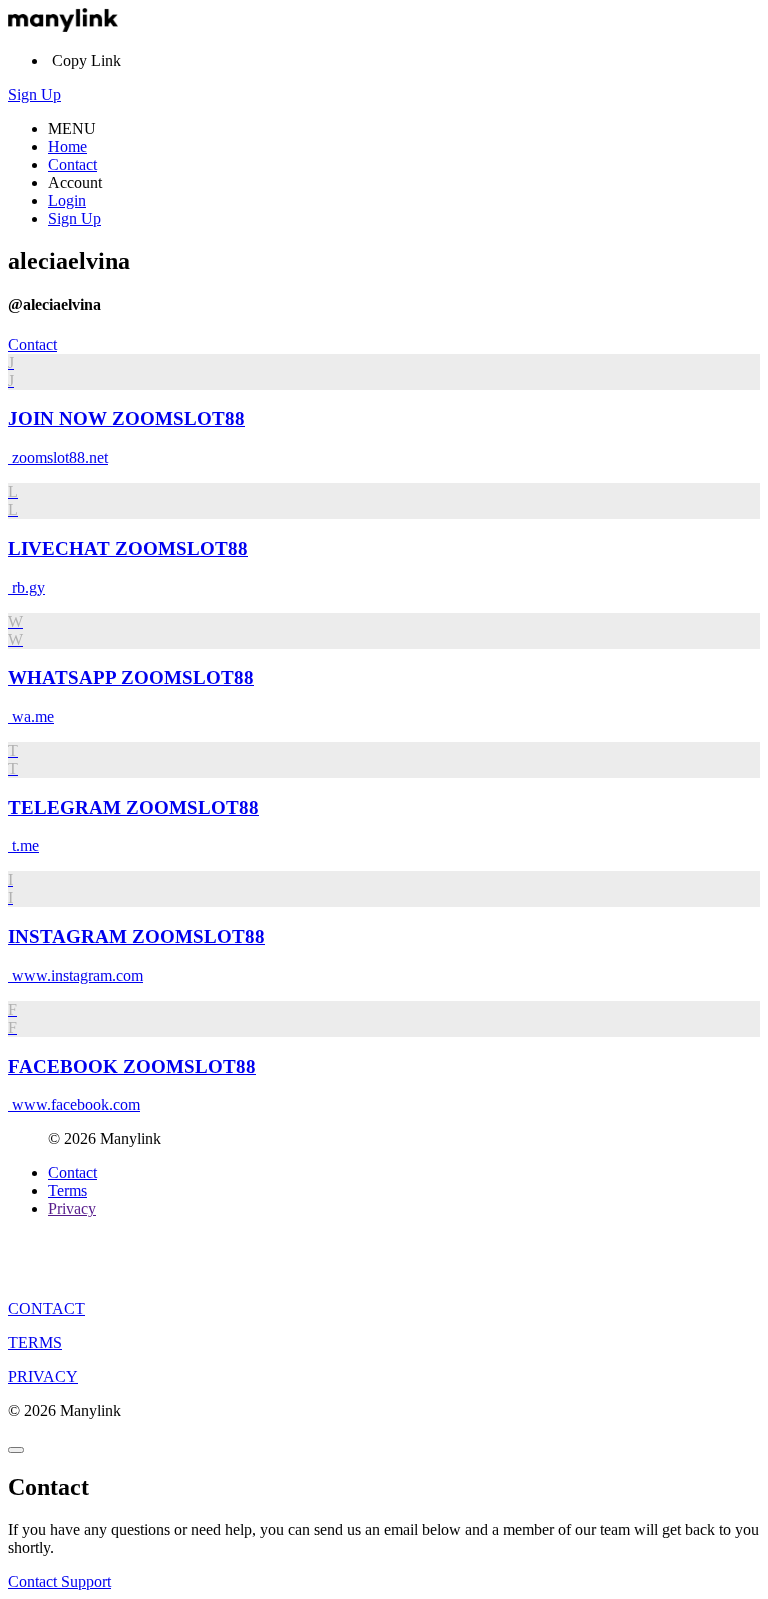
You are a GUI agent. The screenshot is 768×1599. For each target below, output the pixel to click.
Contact (72, 164)
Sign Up (34, 94)
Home (67, 146)
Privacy (72, 1208)
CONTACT (46, 1308)
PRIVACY (43, 1376)
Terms (67, 1190)
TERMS (35, 1342)
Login (67, 200)
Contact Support (59, 1581)
